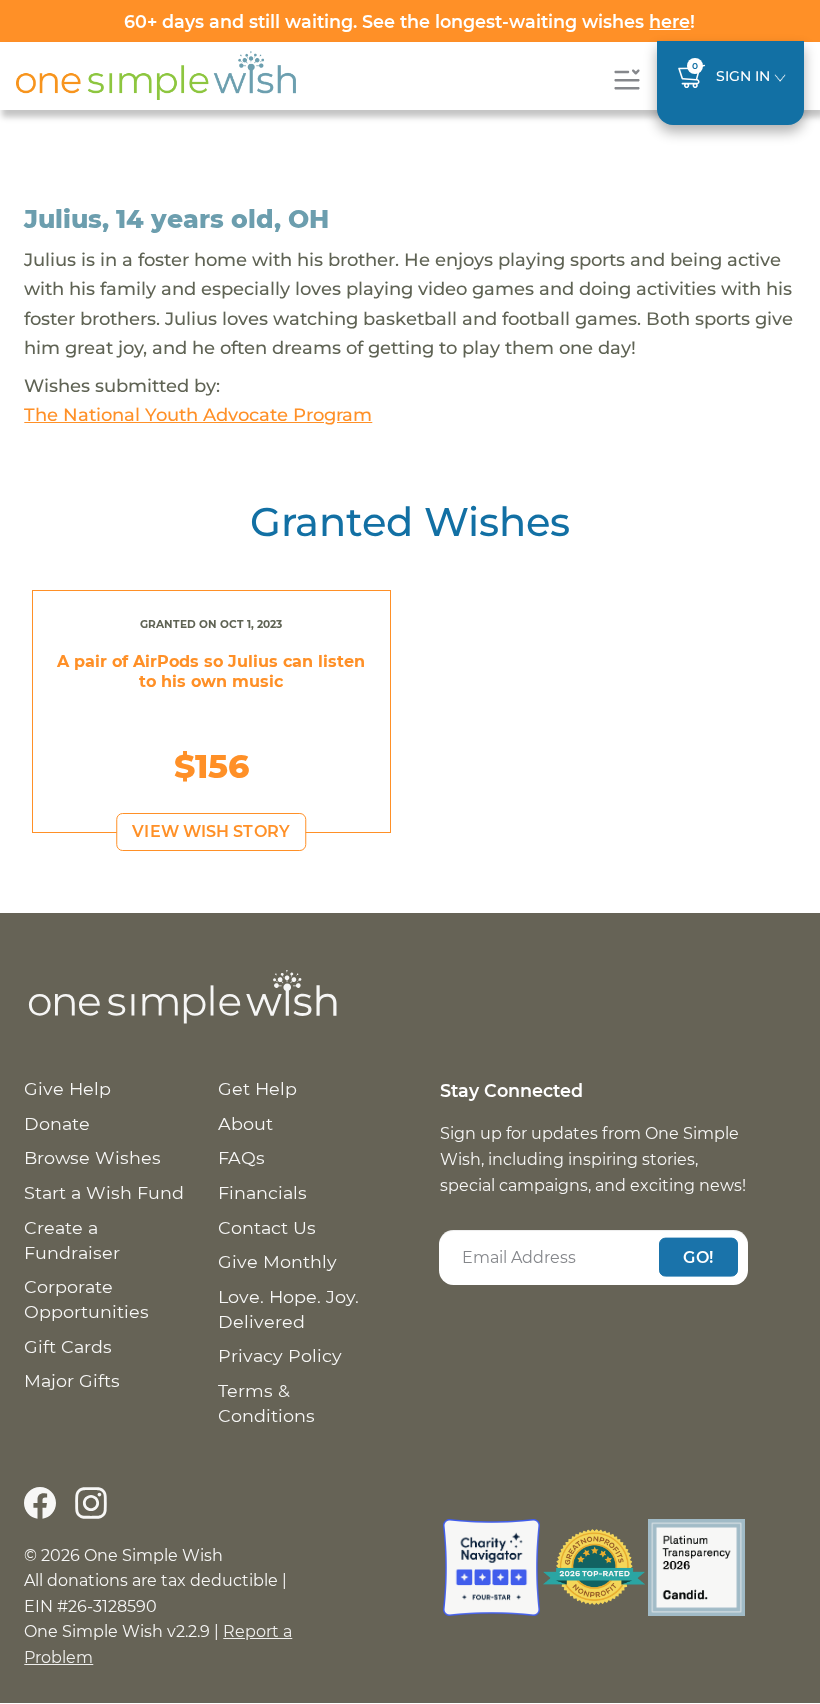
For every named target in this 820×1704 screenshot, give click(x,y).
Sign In (743, 76)
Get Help (257, 1088)
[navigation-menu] (626, 79)
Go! (698, 1256)
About (245, 1123)
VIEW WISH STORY (211, 831)
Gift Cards (68, 1346)
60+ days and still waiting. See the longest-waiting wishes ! (409, 21)
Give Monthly (277, 1261)
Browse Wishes (92, 1157)
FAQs (241, 1157)
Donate (57, 1123)
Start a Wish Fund (104, 1192)
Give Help (67, 1088)
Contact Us (267, 1227)
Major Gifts (72, 1380)
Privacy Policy (280, 1355)
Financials (262, 1192)
